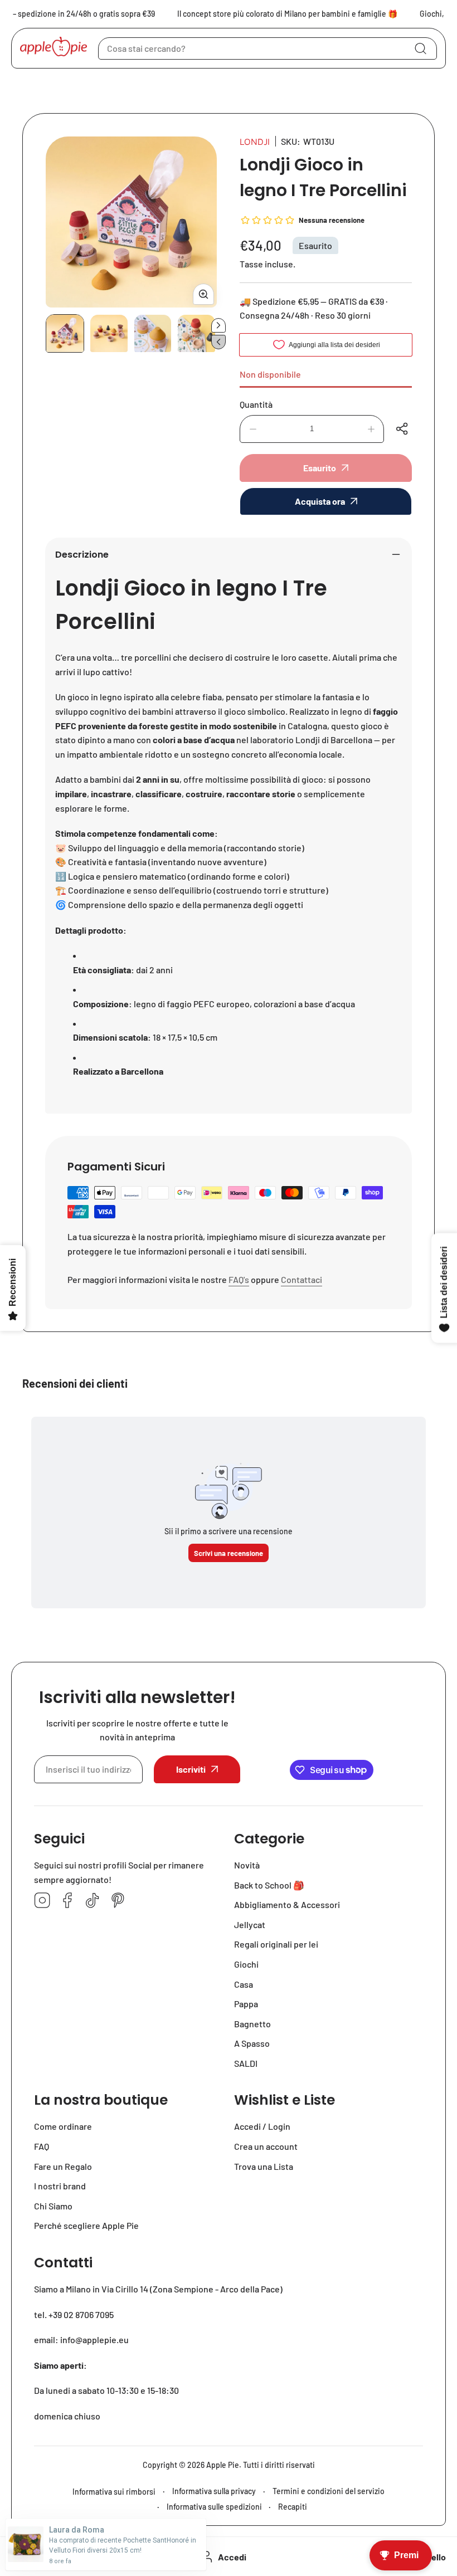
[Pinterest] (118, 1901)
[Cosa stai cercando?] (420, 48)
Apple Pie (223, 2465)
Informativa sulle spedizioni (214, 2507)
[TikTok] (93, 1901)
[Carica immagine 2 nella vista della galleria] (109, 333)
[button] (403, 429)
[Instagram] (42, 1901)
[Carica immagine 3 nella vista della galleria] (153, 333)
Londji (255, 142)
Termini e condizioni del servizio (329, 2491)
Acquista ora (320, 501)
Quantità (256, 404)
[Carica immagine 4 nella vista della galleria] (196, 333)
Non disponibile (270, 374)
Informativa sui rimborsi (114, 2492)
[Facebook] (67, 1901)
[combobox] (268, 48)
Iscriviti (191, 1769)
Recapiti (293, 2507)
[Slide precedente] (218, 342)
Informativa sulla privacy (214, 2491)
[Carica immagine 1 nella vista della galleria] (65, 333)
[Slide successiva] (218, 325)
